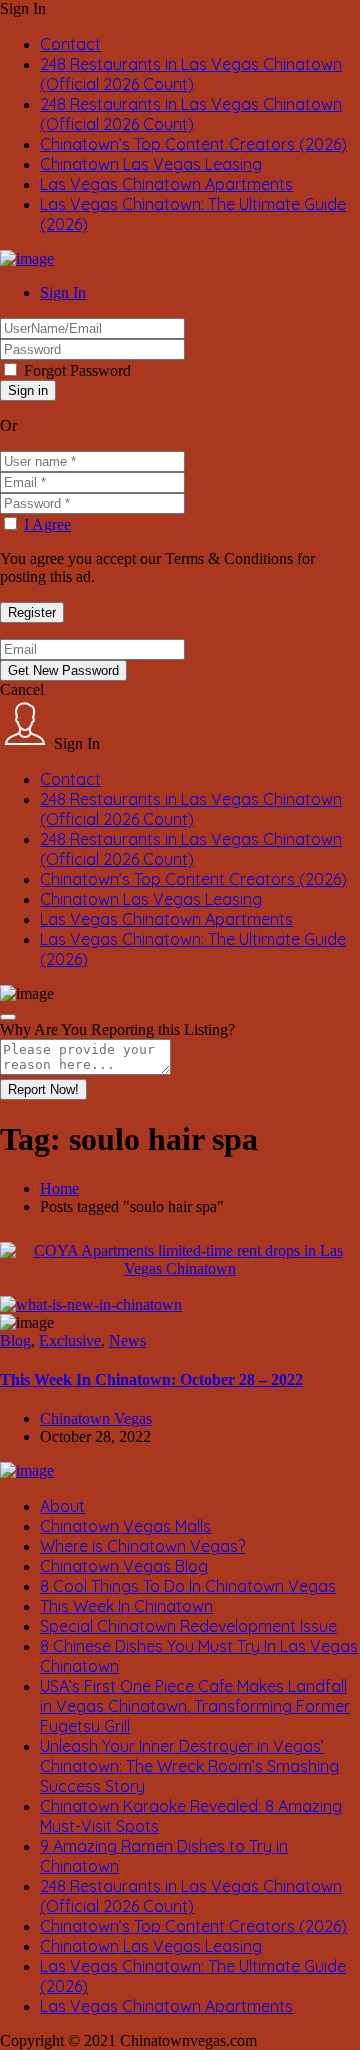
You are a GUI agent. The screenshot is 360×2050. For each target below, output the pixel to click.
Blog (15, 1340)
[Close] (8, 1017)
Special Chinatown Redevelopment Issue (188, 1626)
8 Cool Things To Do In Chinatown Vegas (188, 1586)
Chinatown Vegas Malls (125, 1526)
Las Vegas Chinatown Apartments (166, 184)
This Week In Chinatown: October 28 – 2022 (151, 1379)
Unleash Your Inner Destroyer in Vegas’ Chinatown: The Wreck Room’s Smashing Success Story (189, 1766)
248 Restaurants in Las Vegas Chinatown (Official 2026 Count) (191, 74)
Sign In (63, 292)
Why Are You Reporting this (117, 1029)
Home (59, 1188)
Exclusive (70, 1340)
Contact (70, 44)
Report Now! (43, 1089)
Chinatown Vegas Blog (124, 1566)
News (127, 1340)
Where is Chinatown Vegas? (142, 1546)
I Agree (47, 524)
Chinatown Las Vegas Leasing (151, 164)
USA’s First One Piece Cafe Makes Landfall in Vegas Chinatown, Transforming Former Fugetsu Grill (195, 1706)
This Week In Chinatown (126, 1606)
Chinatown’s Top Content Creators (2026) (193, 144)
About (62, 1506)
